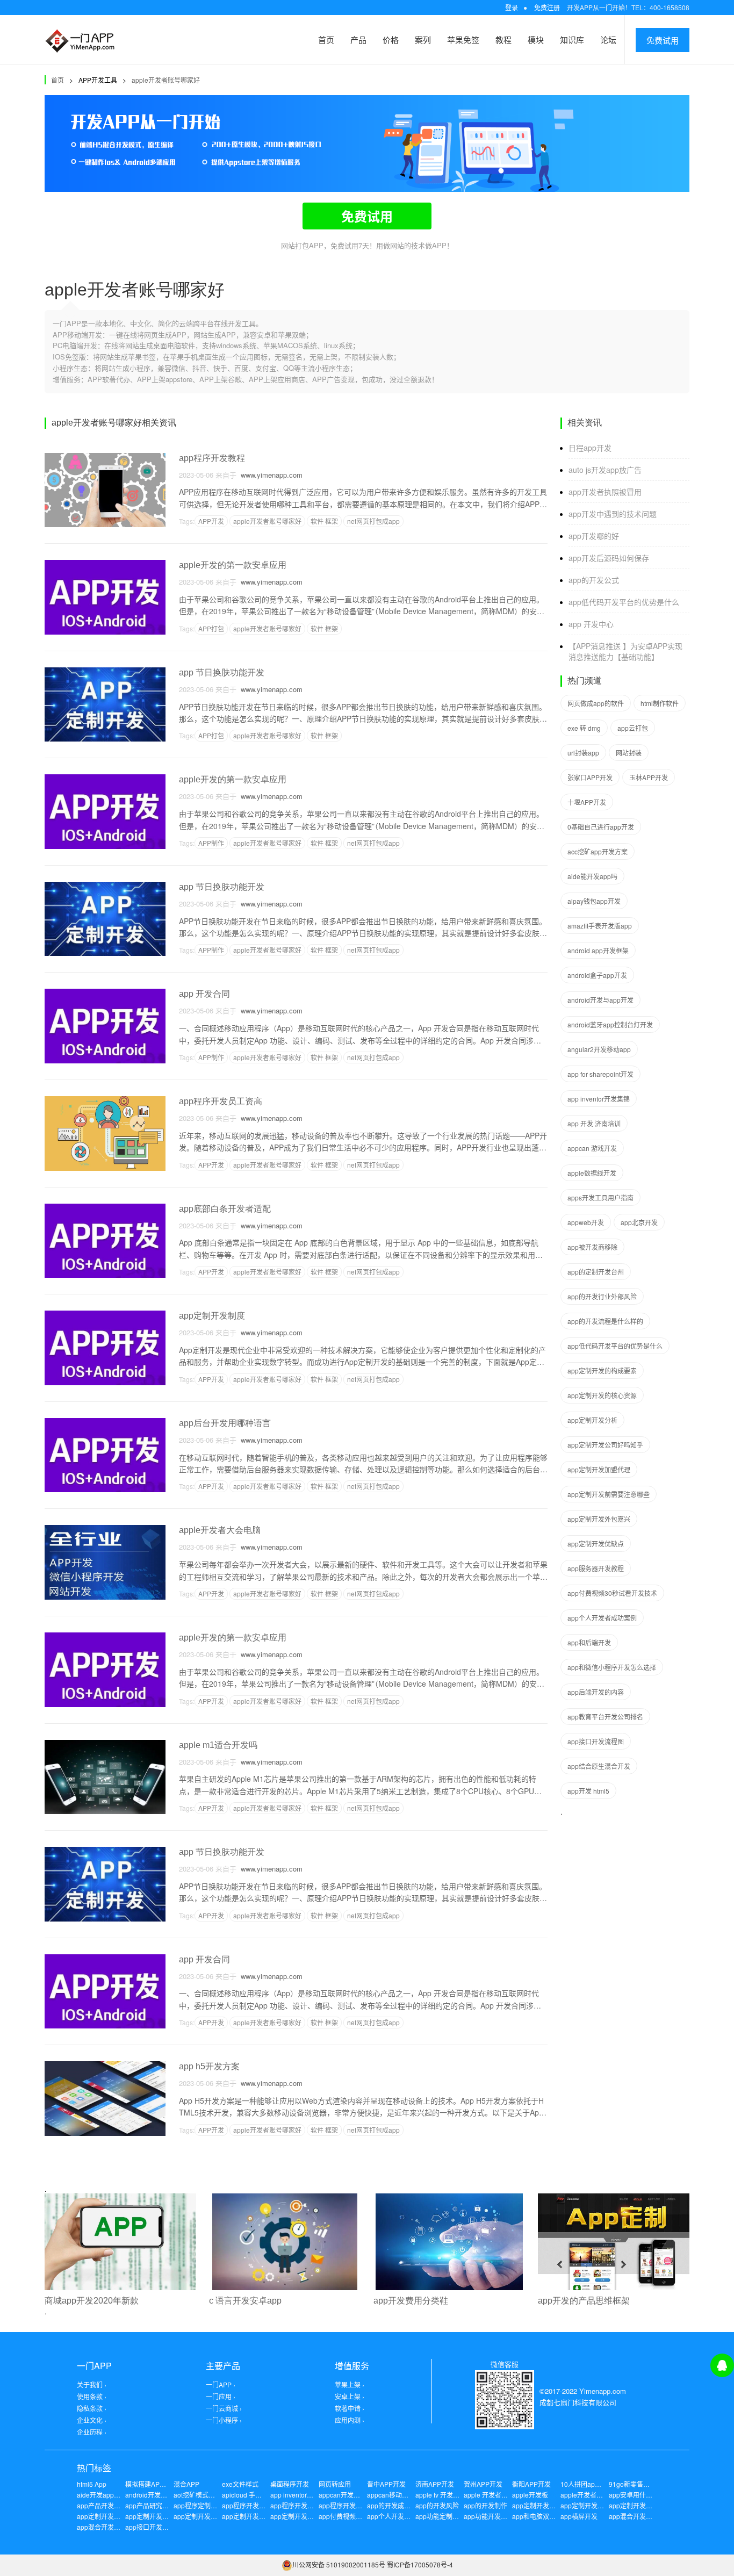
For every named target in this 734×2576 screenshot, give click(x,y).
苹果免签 (463, 39)
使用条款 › (92, 2396)
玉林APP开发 (649, 777)
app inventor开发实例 (301, 2495)
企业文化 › (92, 2420)
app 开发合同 (204, 994)
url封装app (583, 753)
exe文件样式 (240, 2484)
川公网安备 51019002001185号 (339, 2564)
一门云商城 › (224, 2408)
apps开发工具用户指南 (600, 1197)
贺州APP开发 (483, 2484)
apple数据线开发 (592, 1173)
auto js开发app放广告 (605, 470)
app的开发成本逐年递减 (402, 2505)
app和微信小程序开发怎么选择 (612, 1667)
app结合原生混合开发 (599, 1766)
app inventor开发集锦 (599, 1099)
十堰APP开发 (587, 802)
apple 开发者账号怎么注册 (502, 2495)
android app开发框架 (598, 950)
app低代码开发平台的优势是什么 (624, 602)
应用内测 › (350, 2420)
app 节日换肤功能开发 (222, 672)
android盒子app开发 (597, 975)
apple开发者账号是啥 (591, 2495)
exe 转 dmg (584, 728)
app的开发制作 (485, 2505)
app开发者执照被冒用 (605, 492)
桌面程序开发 (290, 2484)
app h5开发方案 (209, 2066)
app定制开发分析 (592, 1420)
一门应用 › (221, 2396)
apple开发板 (530, 2495)
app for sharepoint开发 (600, 1074)
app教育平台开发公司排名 (605, 1717)
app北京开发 (639, 1222)
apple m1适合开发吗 (218, 1745)
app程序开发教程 (212, 458)
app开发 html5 (588, 1791)
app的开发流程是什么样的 (605, 1321)
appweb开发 (586, 1222)
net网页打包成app (373, 521)
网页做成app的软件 (596, 703)
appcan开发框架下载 (349, 2495)
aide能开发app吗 (592, 876)
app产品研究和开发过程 (160, 2505)
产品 (358, 39)
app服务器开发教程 (596, 1568)
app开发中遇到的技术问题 (613, 514)
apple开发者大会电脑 (220, 1530)
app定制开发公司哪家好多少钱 (170, 2516)
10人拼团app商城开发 (592, 2484)
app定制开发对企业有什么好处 (605, 2505)
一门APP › (221, 2384)
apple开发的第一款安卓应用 (233, 565)
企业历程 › (92, 2432)
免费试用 (663, 40)
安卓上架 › (350, 2396)
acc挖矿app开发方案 (598, 851)
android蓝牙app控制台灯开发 (610, 1024)
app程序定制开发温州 (205, 2505)
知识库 (572, 39)
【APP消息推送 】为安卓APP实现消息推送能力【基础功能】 (625, 651)
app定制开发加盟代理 (599, 1469)
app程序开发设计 (344, 2505)
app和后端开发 (589, 1642)
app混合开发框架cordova (646, 2516)
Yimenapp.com (603, 2391)
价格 (391, 39)
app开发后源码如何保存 (609, 558)
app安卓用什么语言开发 (643, 2495)
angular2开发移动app (599, 1049)
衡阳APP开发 (531, 2484)
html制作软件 (660, 703)
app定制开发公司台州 (205, 2516)
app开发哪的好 (594, 536)
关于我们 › (92, 2384)
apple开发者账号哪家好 (166, 80)
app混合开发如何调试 (108, 2527)
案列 (423, 39)
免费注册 (547, 7)
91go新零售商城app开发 (645, 2484)
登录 (512, 7)
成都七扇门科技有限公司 (578, 2402)
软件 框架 (324, 521)
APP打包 (211, 628)
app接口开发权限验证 (157, 2527)
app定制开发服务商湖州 (643, 2505)
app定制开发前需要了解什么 (311, 2516)
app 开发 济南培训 (594, 1123)
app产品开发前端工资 (108, 2505)
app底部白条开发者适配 (225, 1209)
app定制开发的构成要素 (602, 1370)
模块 (536, 39)
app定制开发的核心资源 (602, 1395)
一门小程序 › (224, 2420)
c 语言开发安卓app (245, 2301)
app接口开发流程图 (596, 1741)
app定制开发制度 (212, 1316)
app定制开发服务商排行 (111, 2516)
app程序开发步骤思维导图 (260, 2505)
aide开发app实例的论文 (111, 2495)
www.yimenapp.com (269, 475)
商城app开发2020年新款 (92, 2301)
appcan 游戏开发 (592, 1148)
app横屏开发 (579, 2516)
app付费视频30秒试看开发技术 (612, 1593)
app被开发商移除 (592, 1247)
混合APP (186, 2484)
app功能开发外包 (489, 2516)
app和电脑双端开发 (540, 2516)
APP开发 (211, 521)
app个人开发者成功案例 (602, 1618)
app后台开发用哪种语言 (225, 1423)
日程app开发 (590, 448)
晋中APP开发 (386, 2484)
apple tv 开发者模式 (444, 2495)
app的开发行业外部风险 (602, 1296)
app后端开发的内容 (596, 1692)
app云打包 (633, 728)
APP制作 (211, 843)
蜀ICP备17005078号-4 (420, 2564)
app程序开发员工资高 (221, 1101)
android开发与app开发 (600, 1000)
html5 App (92, 2484)
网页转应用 (335, 2484)
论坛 (608, 39)
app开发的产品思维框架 (584, 2301)
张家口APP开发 (590, 777)
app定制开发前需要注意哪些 (609, 1494)
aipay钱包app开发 (594, 901)
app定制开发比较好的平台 (550, 2505)
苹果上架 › (350, 2384)
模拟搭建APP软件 (151, 2484)
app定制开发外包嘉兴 (599, 1519)
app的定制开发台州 (596, 1272)
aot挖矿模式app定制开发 (210, 2495)
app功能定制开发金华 (447, 2516)
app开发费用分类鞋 (411, 2301)
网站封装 (629, 753)
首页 (326, 39)
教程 (503, 39)
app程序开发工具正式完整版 (311, 2505)
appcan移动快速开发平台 (404, 2495)
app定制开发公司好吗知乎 (605, 1445)
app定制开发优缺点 (596, 1544)
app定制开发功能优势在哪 (260, 2516)
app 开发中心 (591, 624)
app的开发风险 (437, 2505)
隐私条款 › (92, 2408)
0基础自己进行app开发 (601, 827)
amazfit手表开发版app (600, 926)
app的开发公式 (594, 580)
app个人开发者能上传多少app (411, 2516)
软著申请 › (350, 2408)
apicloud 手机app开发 (254, 2495)
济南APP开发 (435, 2484)
